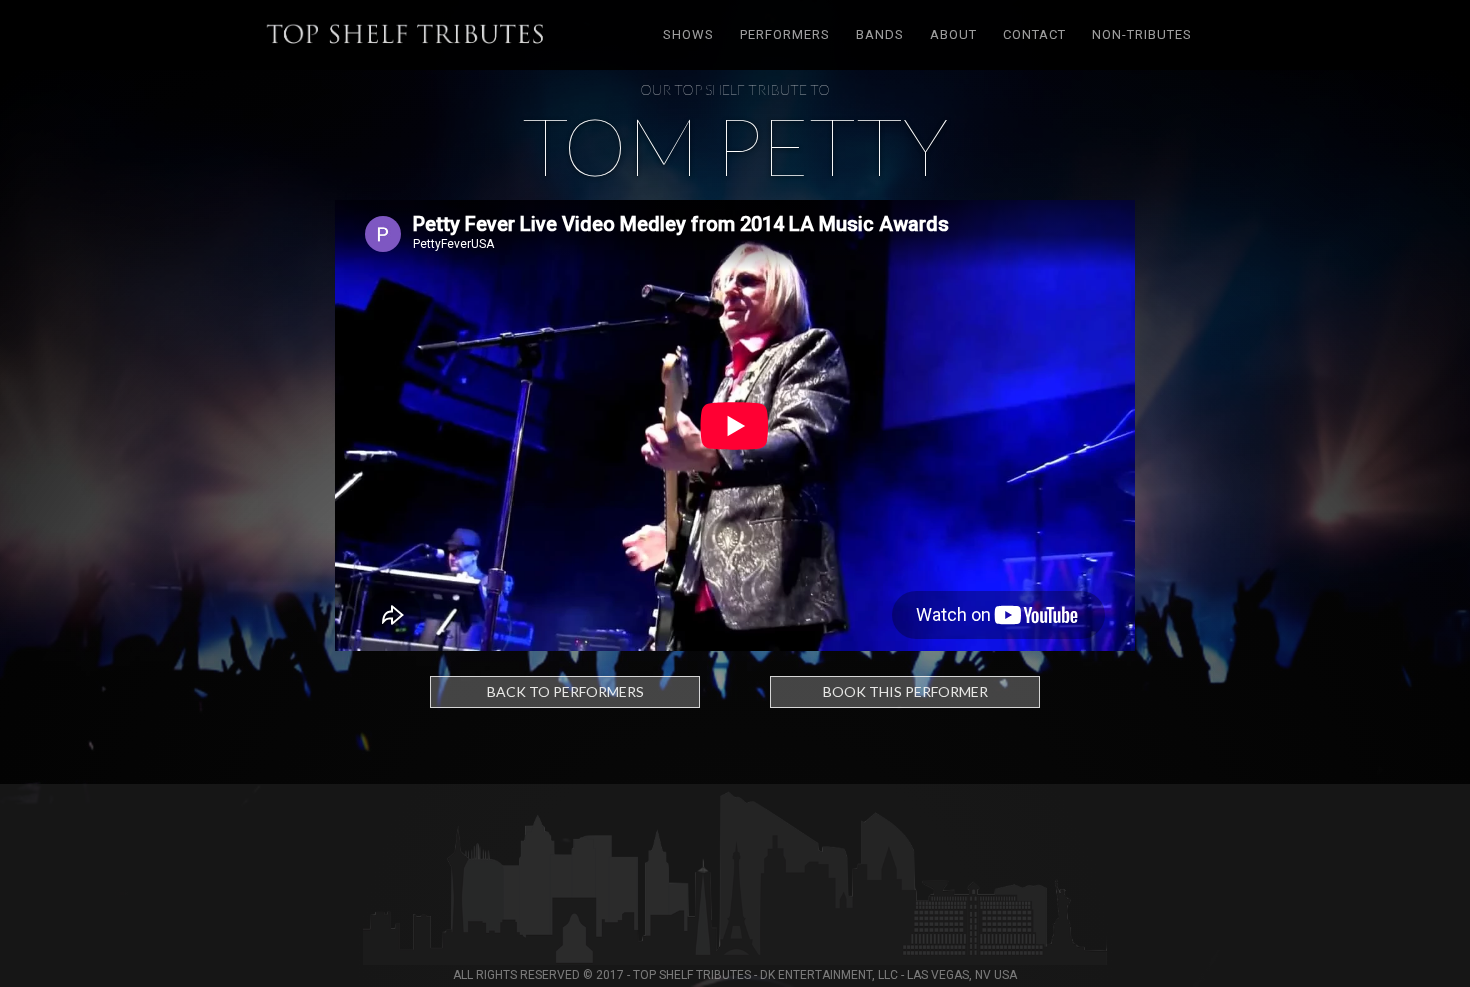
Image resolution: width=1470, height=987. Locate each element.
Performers (785, 34)
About (953, 34)
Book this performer (905, 691)
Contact (1034, 34)
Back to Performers (565, 691)
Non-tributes (1142, 34)
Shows (688, 34)
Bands (880, 34)
